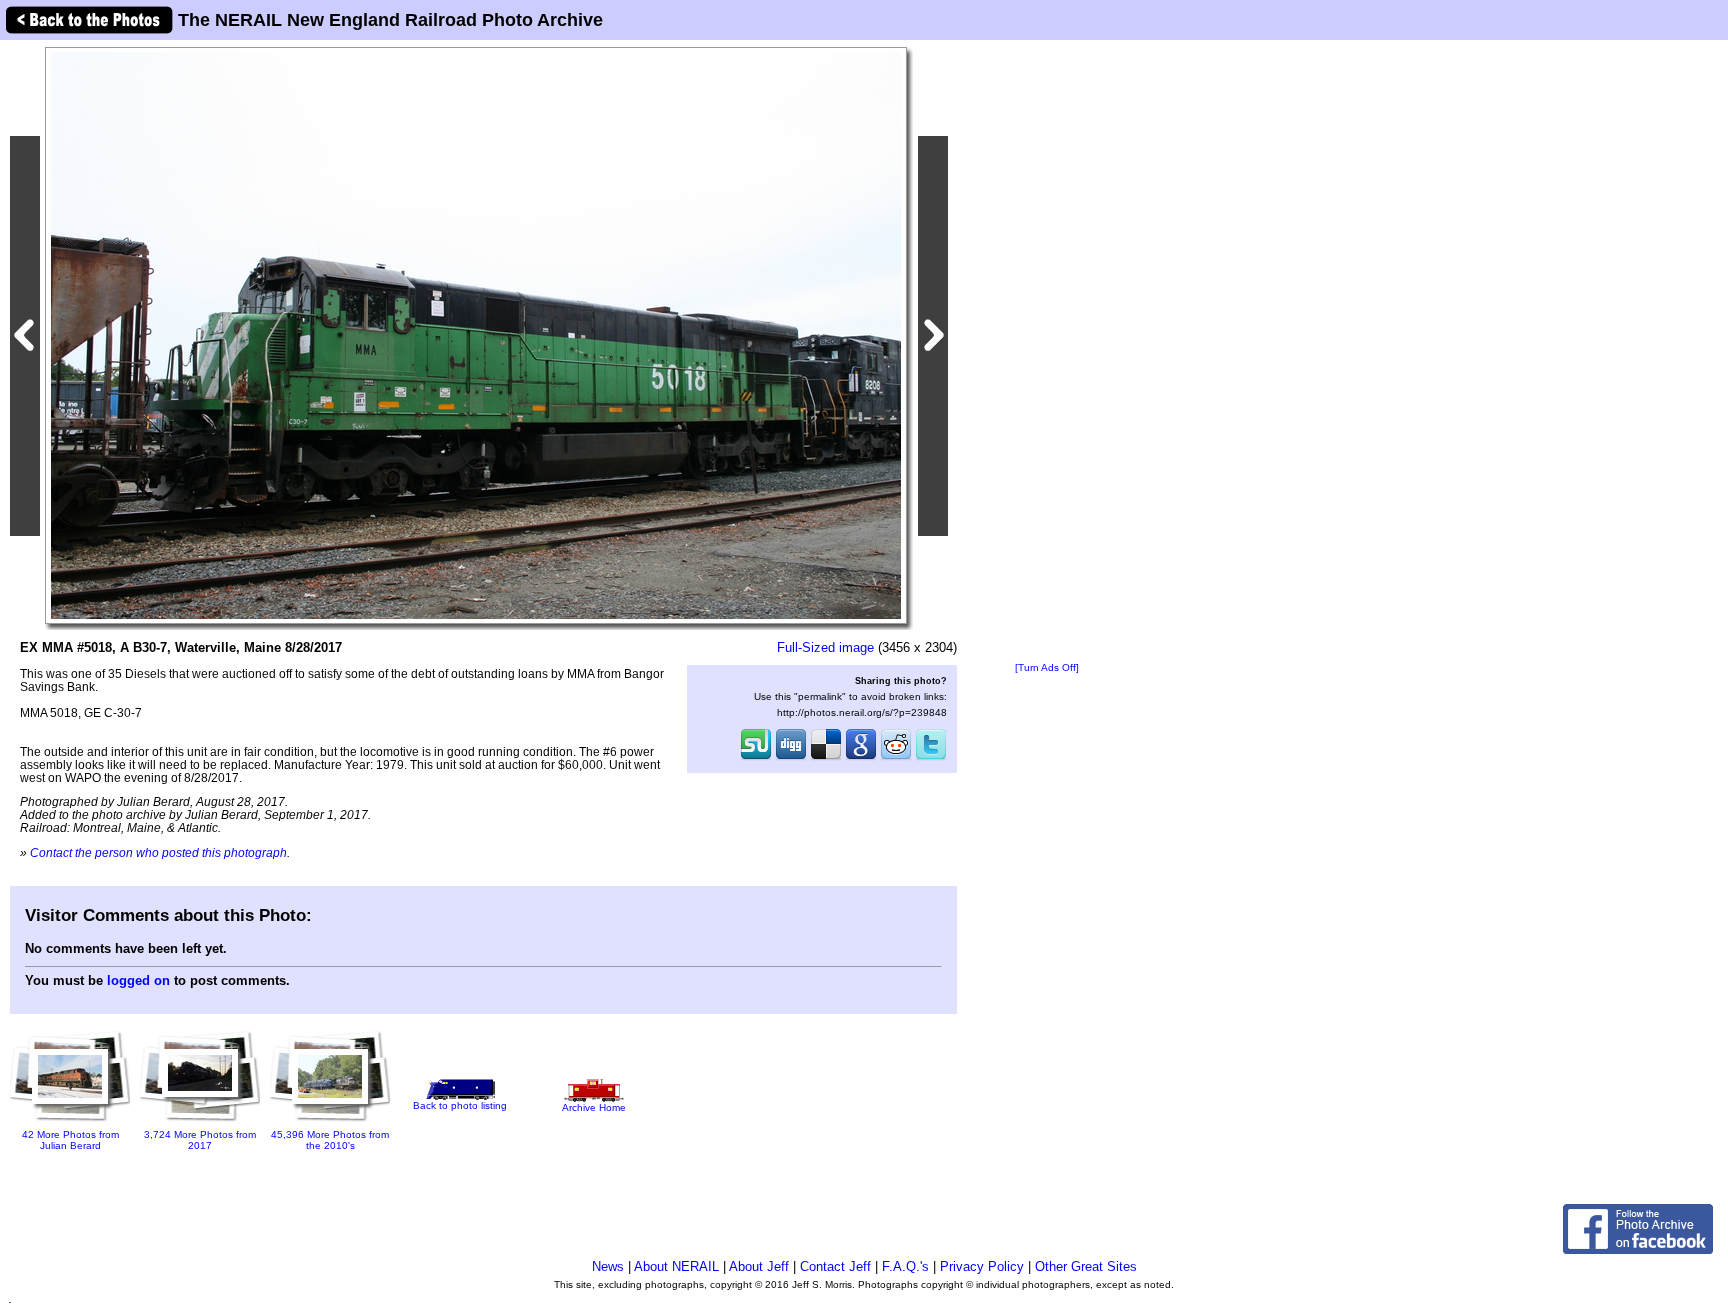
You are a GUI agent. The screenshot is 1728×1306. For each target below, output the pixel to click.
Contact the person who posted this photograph (158, 852)
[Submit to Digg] (791, 758)
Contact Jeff (835, 1266)
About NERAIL (676, 1266)
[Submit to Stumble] (756, 758)
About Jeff (759, 1266)
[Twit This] (931, 758)
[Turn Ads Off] (1047, 667)
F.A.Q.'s (905, 1266)
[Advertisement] (1047, 352)
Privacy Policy (982, 1266)
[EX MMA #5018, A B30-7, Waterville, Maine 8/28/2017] (476, 334)
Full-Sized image (825, 647)
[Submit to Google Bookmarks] (861, 758)
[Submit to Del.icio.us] (826, 758)
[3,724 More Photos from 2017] (200, 1122)
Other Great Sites (1086, 1266)
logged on (138, 980)
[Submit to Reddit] (896, 758)
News (608, 1266)
